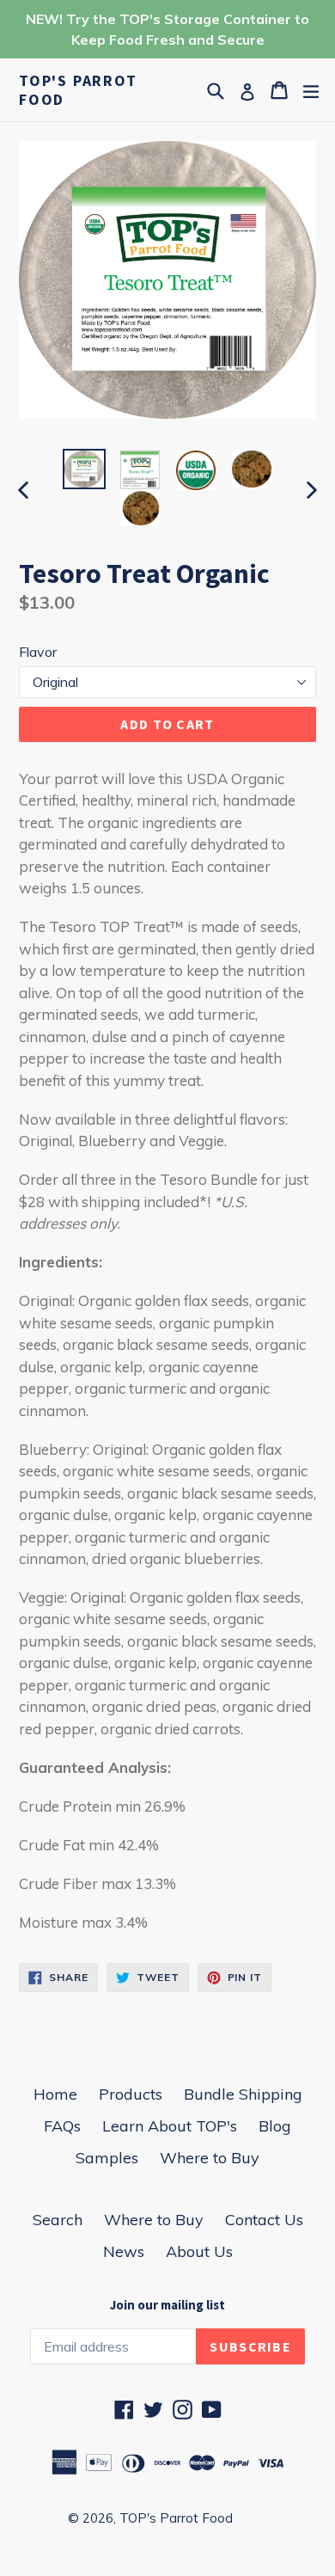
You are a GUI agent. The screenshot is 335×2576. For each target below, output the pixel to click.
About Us (199, 2251)
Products (131, 2094)
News (124, 2251)
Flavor (38, 652)
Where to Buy (210, 2158)
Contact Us (264, 2220)
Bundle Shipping (243, 2094)
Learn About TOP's (170, 2126)
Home (55, 2094)
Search (58, 2220)
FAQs (62, 2126)
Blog (275, 2126)
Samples (107, 2158)
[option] (84, 469)
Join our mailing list (167, 2305)
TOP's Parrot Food (78, 90)
